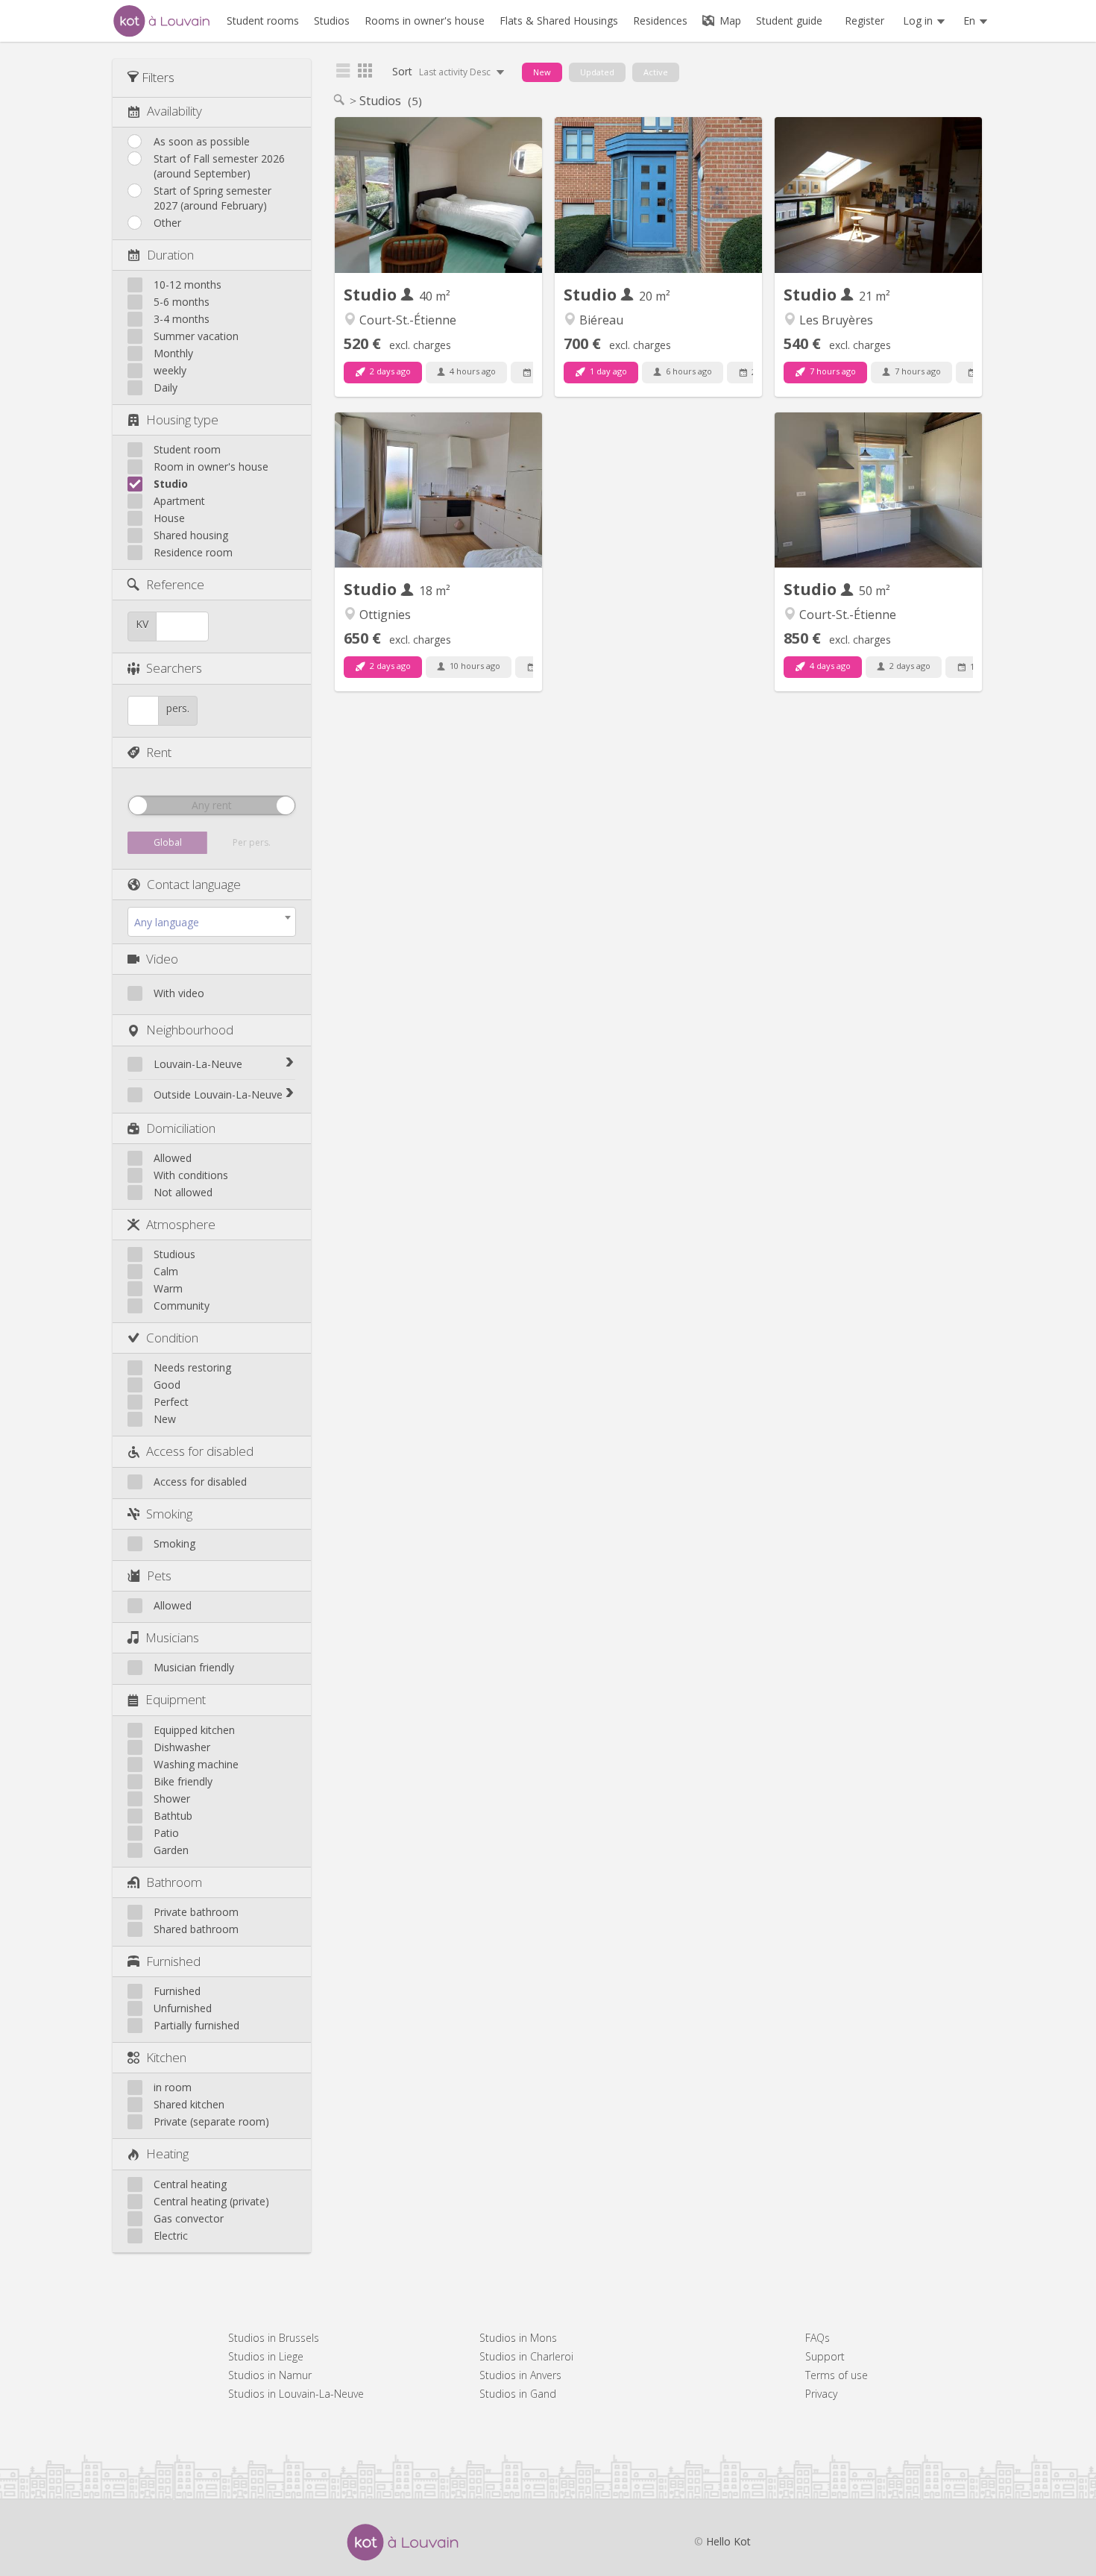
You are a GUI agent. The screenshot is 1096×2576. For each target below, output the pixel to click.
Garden (171, 1850)
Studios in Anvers (520, 2375)
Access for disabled (200, 1451)
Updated (597, 72)
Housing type (182, 420)
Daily (166, 387)
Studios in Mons (518, 2338)
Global (168, 842)
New (165, 1419)
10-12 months (188, 285)
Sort (443, 71)
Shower (172, 1799)
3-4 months (182, 319)
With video (179, 993)
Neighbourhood (190, 1030)
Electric (171, 2236)
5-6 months (182, 302)
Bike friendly (183, 1781)
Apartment (179, 501)
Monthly (173, 353)
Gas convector (189, 2218)
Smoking (169, 1514)
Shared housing (191, 535)
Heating (167, 2154)
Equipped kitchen (194, 1730)
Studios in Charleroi (526, 2356)
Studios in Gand (518, 2394)
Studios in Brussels (274, 2338)
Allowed (173, 1158)
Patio (166, 1833)
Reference (175, 584)
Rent (159, 752)
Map (729, 21)
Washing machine (196, 1764)
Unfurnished (183, 2008)
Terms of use (837, 2375)
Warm (168, 1288)
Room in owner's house (211, 466)
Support (825, 2356)
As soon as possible (202, 141)
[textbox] (212, 923)
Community (182, 1306)
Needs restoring (192, 1367)
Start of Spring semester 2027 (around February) (212, 198)
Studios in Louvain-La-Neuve (296, 2394)
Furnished (173, 1961)
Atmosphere (181, 1224)
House (169, 518)
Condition (172, 1338)
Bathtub (173, 1816)
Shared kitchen (189, 2104)
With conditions (191, 1175)
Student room (187, 449)
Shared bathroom (196, 1929)
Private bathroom (196, 1912)
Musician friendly (194, 1667)
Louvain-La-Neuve (198, 1064)
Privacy (821, 2394)
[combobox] (212, 922)
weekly (170, 370)
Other (167, 223)
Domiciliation (181, 1128)
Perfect (171, 1402)
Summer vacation (196, 336)
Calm (166, 1271)
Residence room (193, 552)
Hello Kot (728, 2541)
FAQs (818, 2338)
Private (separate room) (211, 2121)
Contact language (194, 884)
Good (167, 1385)
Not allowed (183, 1192)
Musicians (172, 1637)
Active (656, 72)
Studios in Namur (270, 2375)
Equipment (176, 1699)
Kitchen (166, 2057)
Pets (159, 1576)
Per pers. (252, 842)
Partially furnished (196, 2025)
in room (173, 2087)
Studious (174, 1254)
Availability (174, 111)
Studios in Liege (266, 2356)
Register (864, 21)
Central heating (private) (211, 2201)
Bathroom (174, 1882)
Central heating (190, 2184)
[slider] (138, 805)
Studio (171, 484)
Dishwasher (182, 1747)
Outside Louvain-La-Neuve (218, 1094)
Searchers (174, 668)
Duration (170, 255)
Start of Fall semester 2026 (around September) (219, 166)
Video (162, 959)
